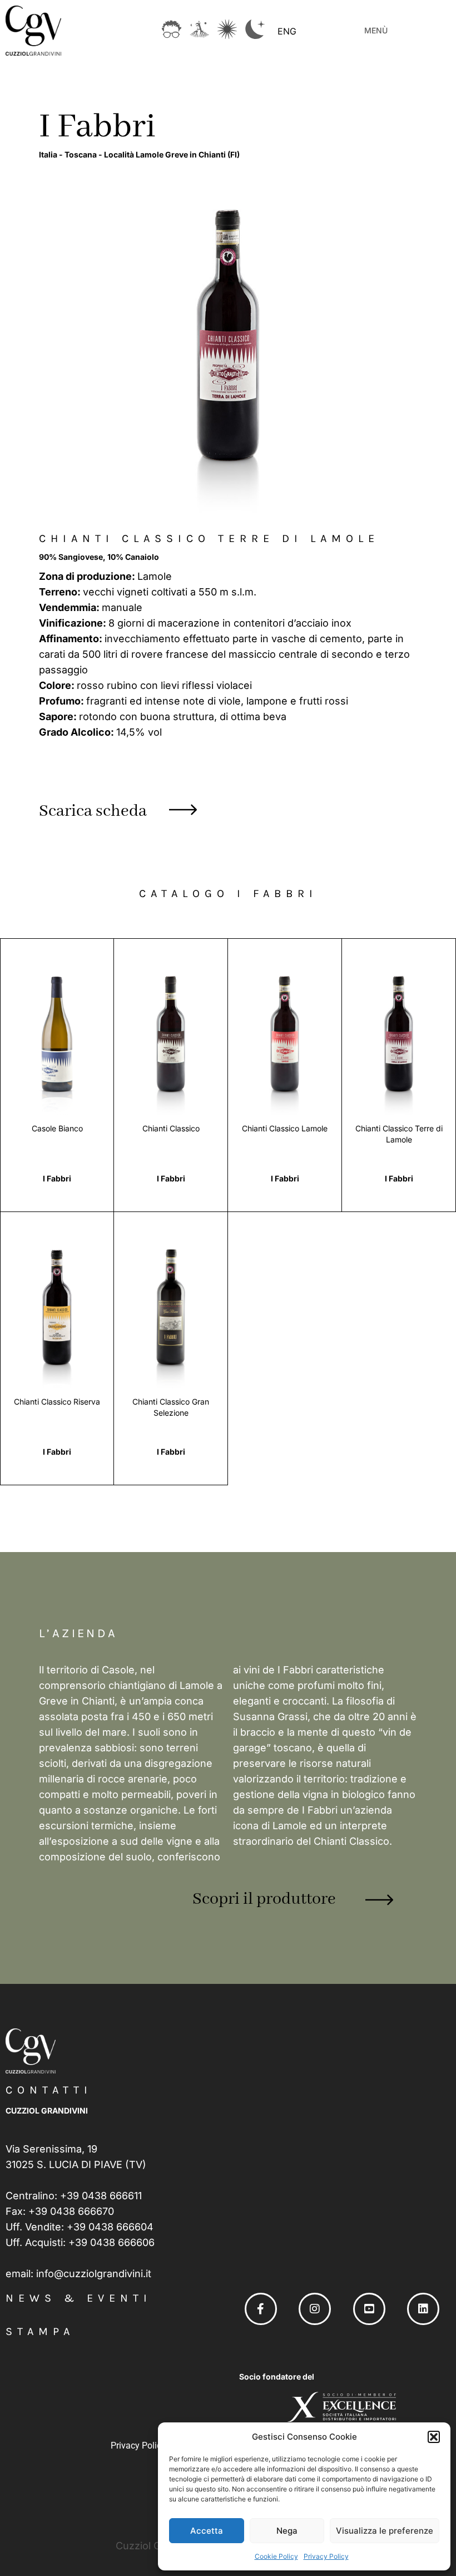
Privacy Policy (326, 2556)
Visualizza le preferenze (385, 2531)
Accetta (207, 2531)
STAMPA (40, 2331)
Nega (287, 2531)
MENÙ (376, 30)
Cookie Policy (276, 2556)
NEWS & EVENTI (79, 2298)
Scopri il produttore (264, 1899)
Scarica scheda (93, 811)
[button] (434, 2437)
